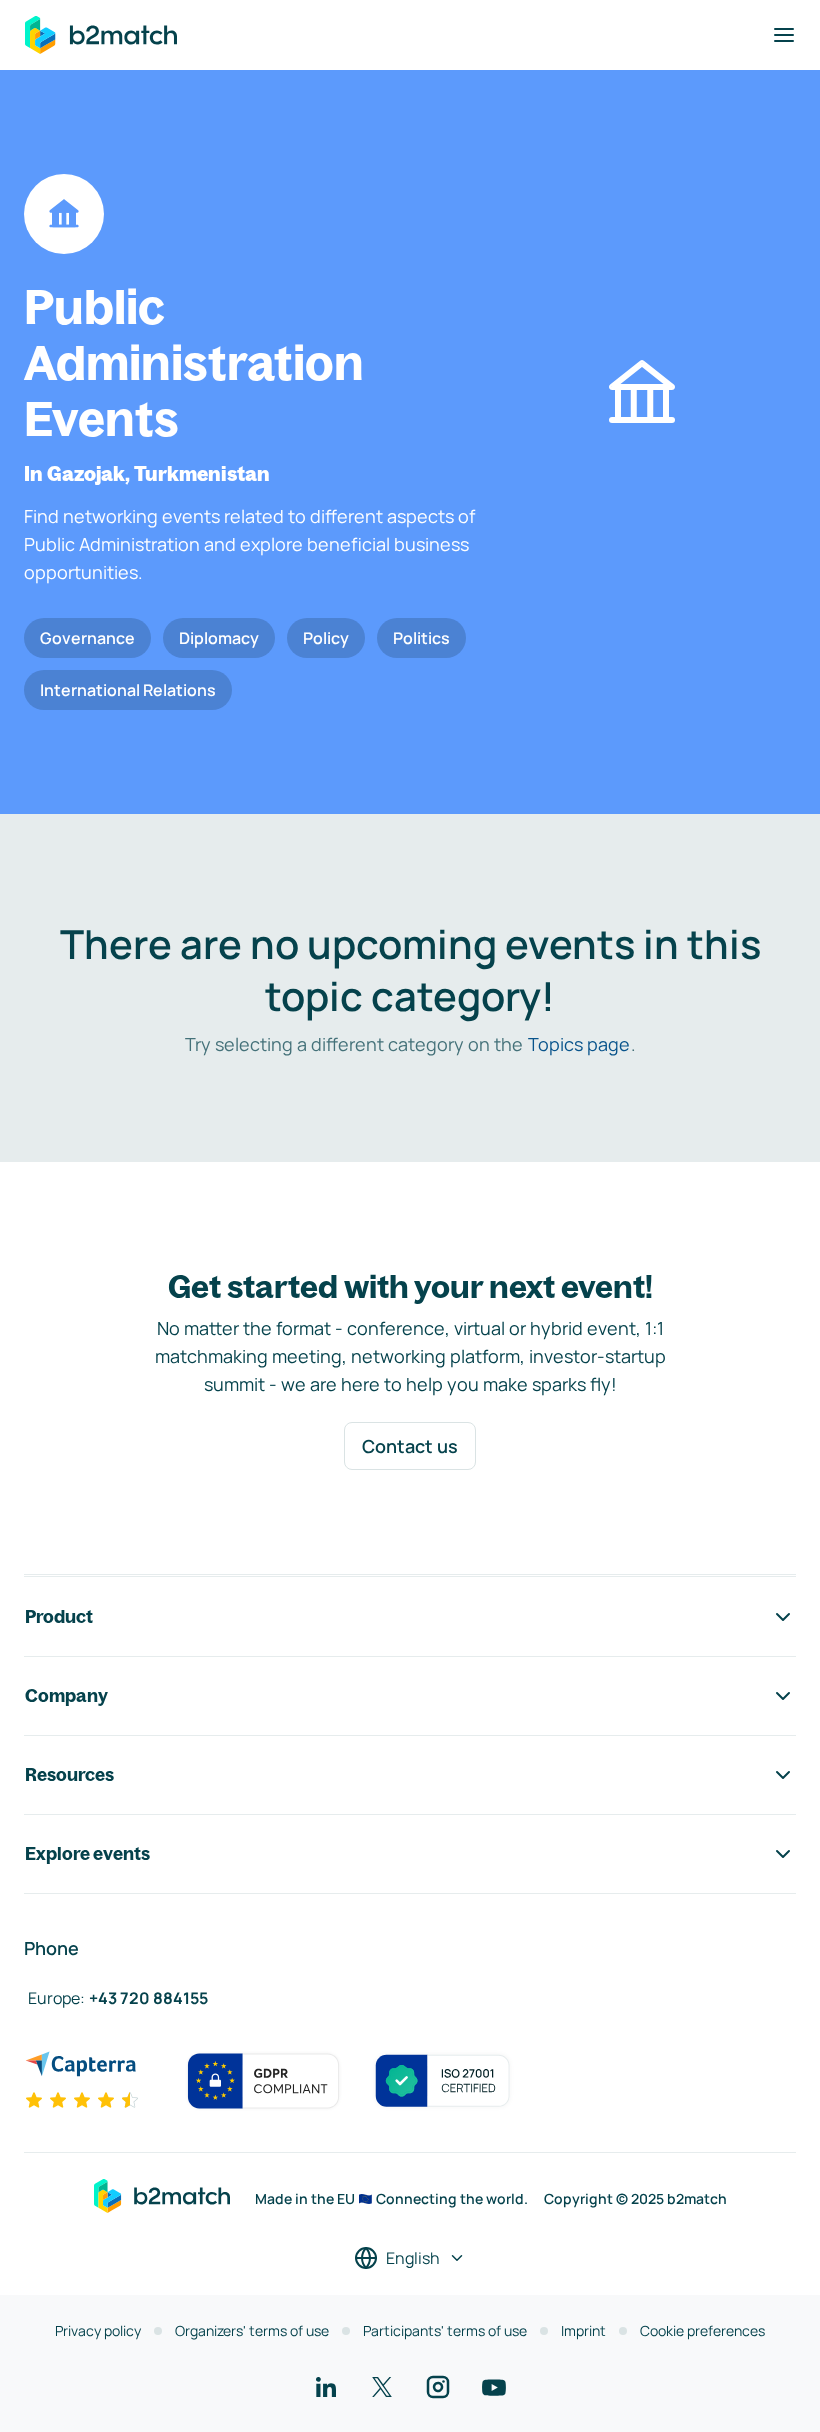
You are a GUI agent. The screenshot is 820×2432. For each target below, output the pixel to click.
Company (66, 1695)
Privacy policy (98, 2330)
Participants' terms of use (445, 2330)
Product (59, 1616)
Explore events (87, 1853)
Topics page (579, 1044)
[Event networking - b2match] (101, 35)
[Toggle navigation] (784, 35)
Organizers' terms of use (252, 2330)
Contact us (410, 1446)
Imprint (583, 2330)
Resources (69, 1774)
